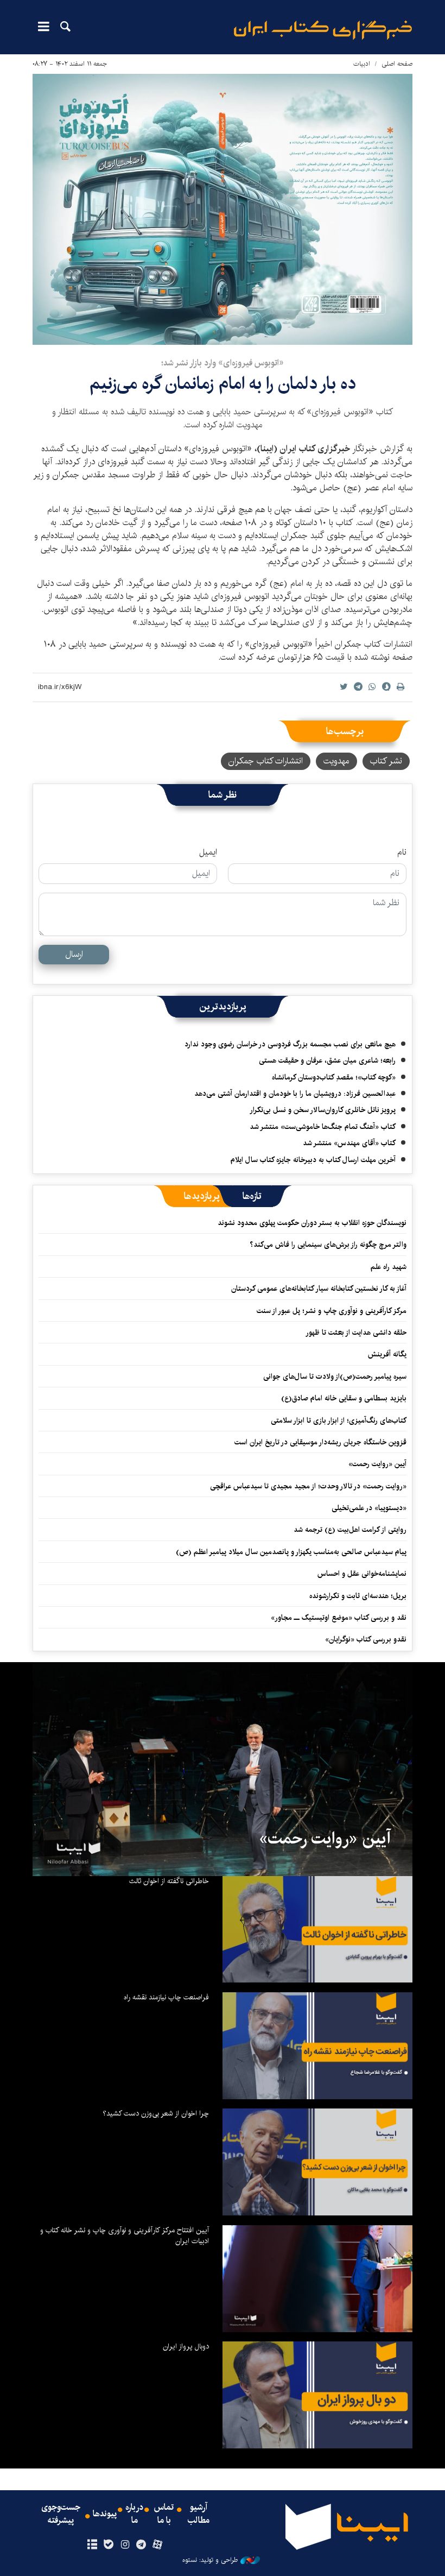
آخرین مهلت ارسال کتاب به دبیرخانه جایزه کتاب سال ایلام (313, 1160)
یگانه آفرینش (386, 1354)
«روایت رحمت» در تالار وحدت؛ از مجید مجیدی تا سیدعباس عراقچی (308, 1486)
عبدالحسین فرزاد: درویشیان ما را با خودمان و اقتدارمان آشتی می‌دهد (295, 1094)
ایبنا (323, 30)
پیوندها (105, 2514)
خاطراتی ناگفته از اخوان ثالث (169, 1881)
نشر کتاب (386, 761)
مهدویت (336, 761)
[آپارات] (158, 2545)
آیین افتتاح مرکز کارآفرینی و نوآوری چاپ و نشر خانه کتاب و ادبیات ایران (125, 2236)
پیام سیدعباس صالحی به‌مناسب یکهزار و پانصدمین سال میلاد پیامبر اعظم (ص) (291, 1552)
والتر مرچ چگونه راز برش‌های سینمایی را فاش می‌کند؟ (328, 1245)
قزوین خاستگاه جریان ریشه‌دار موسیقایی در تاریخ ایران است (320, 1442)
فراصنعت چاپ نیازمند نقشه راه (166, 1997)
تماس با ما (164, 2514)
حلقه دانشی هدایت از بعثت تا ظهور (356, 1333)
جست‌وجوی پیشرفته (61, 2514)
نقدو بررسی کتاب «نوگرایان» (366, 1639)
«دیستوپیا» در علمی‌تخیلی (369, 1508)
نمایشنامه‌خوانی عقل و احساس (362, 1574)
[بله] (108, 2545)
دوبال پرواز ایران (186, 2346)
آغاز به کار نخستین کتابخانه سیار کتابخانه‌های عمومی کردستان (319, 1289)
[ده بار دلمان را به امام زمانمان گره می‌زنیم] (223, 209)
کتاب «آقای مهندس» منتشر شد (349, 1143)
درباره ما (134, 2514)
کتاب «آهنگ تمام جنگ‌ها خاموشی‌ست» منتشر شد (323, 1127)
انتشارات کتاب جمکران (266, 761)
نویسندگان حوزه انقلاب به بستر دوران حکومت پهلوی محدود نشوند (312, 1223)
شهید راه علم (389, 1267)
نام (402, 853)
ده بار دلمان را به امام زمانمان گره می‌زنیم (223, 384)
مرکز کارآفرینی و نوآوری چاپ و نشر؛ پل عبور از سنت (332, 1311)
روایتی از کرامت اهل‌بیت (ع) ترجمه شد (350, 1530)
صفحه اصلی (397, 64)
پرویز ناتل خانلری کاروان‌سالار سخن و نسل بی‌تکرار (323, 1110)
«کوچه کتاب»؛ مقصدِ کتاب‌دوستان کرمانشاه (334, 1077)
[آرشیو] (92, 2545)
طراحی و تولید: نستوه (210, 2560)
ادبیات (362, 64)
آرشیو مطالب (199, 2514)
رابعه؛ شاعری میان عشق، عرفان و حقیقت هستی (327, 1060)
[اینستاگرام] (125, 2545)
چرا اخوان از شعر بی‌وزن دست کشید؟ (156, 2113)
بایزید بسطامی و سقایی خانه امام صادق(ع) (344, 1398)
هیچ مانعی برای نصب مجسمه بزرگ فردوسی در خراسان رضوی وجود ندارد (290, 1044)
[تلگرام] (141, 2545)
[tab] (252, 1196)
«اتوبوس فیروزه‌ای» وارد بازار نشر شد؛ (223, 363)
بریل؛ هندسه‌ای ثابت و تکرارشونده (358, 1596)
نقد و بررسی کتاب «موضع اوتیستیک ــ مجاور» (339, 1618)
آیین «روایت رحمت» (377, 1464)
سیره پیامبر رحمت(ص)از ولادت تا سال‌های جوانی (335, 1377)
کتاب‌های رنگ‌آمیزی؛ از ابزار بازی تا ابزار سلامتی (339, 1420)
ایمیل (208, 853)
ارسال (74, 954)
